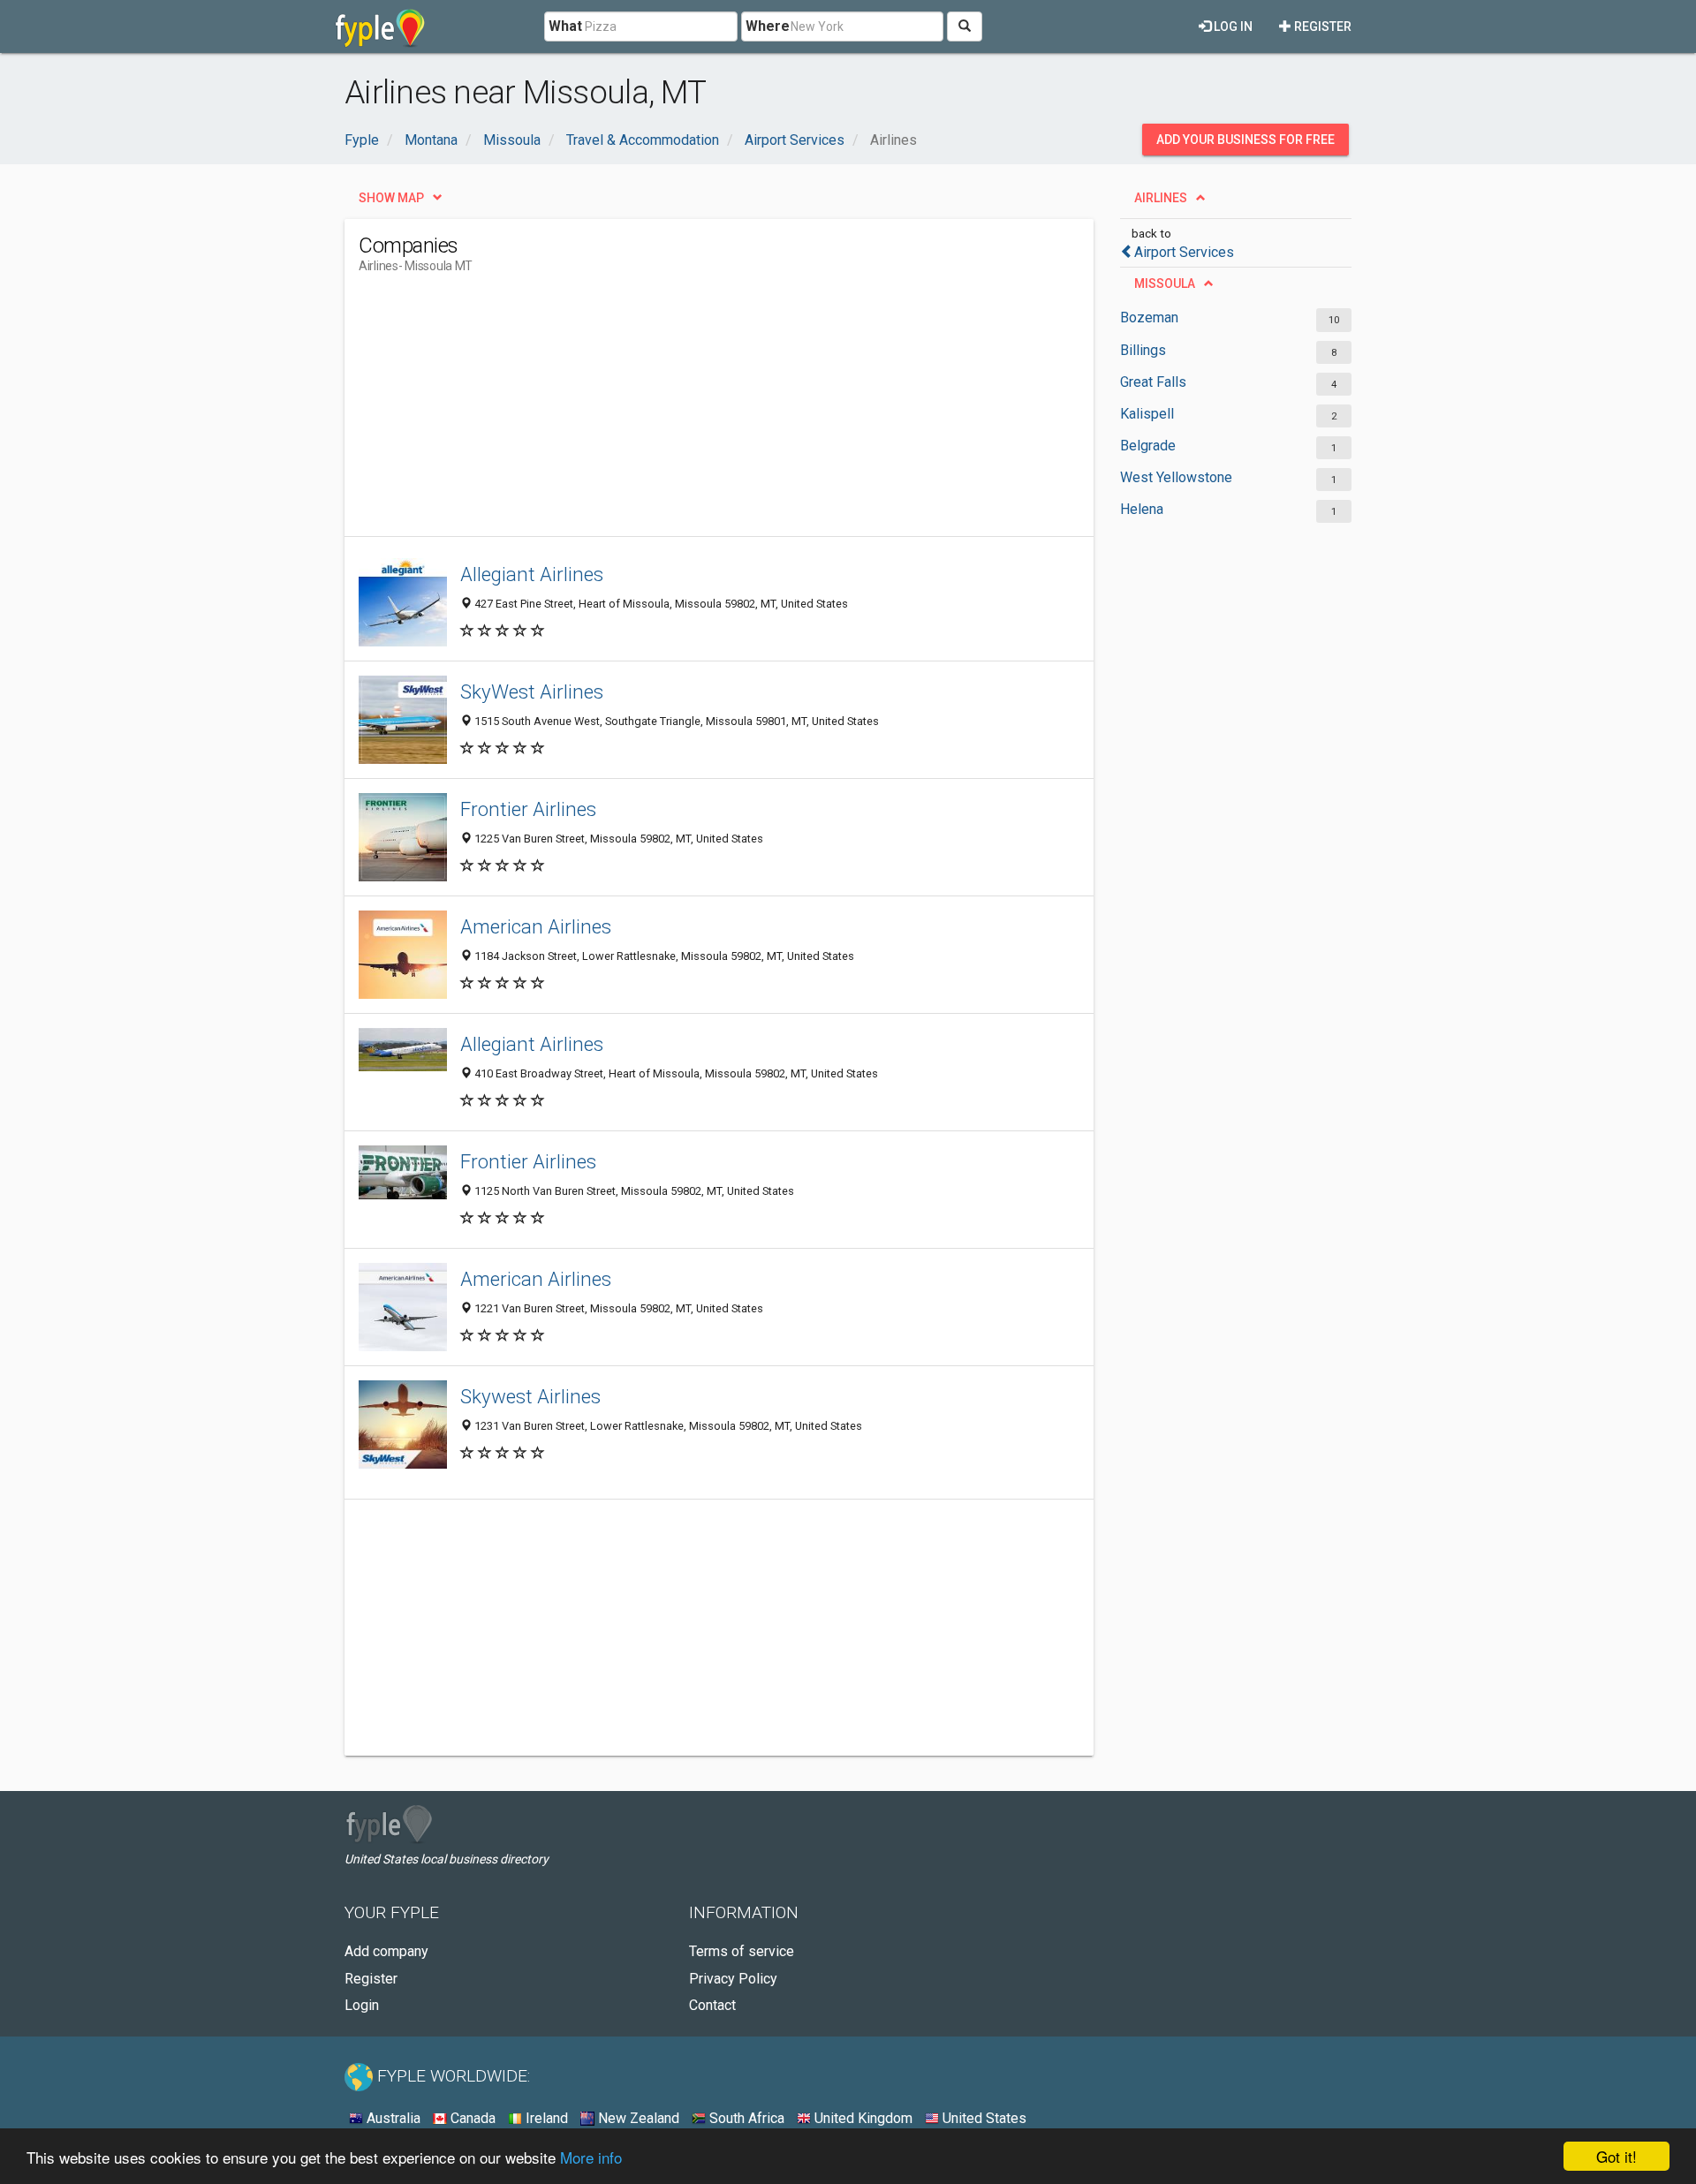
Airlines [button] (1161, 198)
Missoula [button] (1165, 283)
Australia (392, 2118)
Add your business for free (1245, 140)
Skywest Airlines (530, 1396)
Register (1321, 26)
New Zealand (637, 2118)
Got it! (1616, 2156)
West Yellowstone (1176, 477)
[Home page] (380, 26)
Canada (471, 2118)
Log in (1232, 26)
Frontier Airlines (528, 809)
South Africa (745, 2118)
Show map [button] (391, 198)
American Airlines (536, 926)
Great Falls (1153, 382)
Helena (1142, 509)
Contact (712, 2005)
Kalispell (1147, 414)
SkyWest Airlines (532, 691)
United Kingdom (862, 2118)
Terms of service (742, 1951)
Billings (1143, 350)
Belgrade (1148, 446)
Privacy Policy (733, 1979)
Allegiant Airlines (532, 574)
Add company (386, 1951)
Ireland (545, 2118)
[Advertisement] (680, 412)
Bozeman (1149, 317)
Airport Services (1184, 252)
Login (362, 2005)
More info (591, 2157)
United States (983, 2118)
